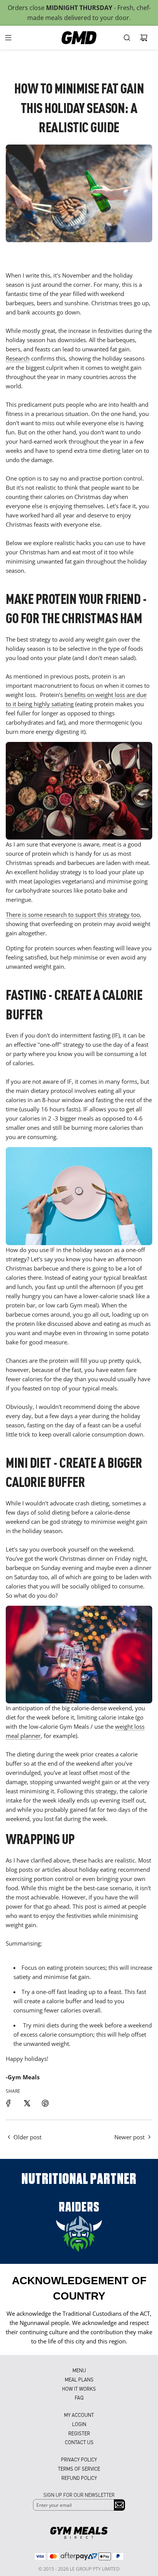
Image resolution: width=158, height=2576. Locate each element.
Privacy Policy (79, 2459)
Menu (79, 2370)
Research (18, 358)
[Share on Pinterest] (45, 2103)
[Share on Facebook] (8, 2103)
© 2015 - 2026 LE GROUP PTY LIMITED (79, 2569)
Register (79, 2433)
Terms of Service (79, 2469)
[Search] (127, 38)
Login (79, 2424)
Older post (27, 2137)
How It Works (79, 2389)
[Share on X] (27, 2103)
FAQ (79, 2397)
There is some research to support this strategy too (73, 915)
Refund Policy (79, 2478)
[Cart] (144, 38)
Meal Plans (79, 2379)
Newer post (129, 2137)
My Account (79, 2415)
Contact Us (79, 2442)
